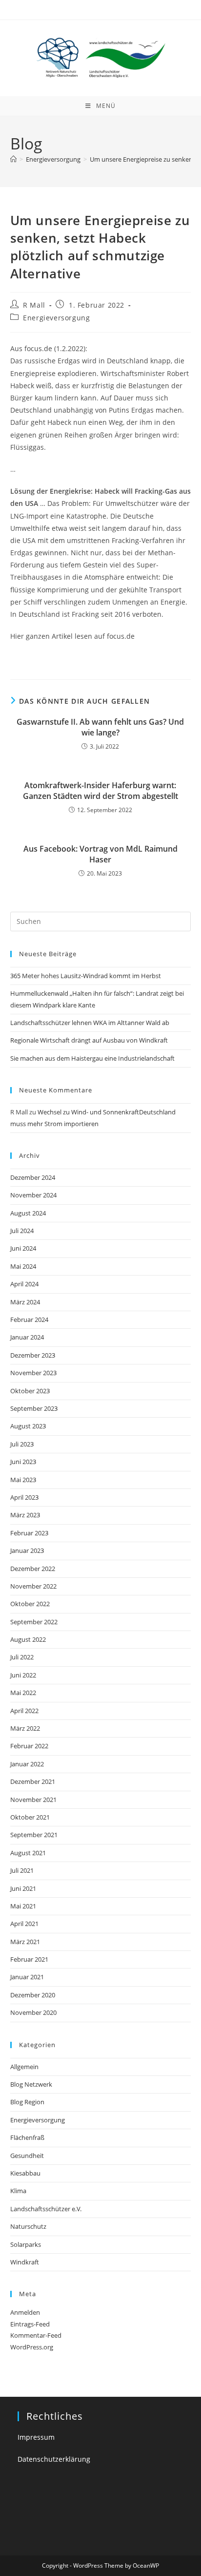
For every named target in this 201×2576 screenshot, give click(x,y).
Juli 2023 (22, 1444)
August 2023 (28, 1426)
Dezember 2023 (33, 1355)
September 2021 (34, 1835)
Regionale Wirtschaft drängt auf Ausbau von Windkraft (89, 1040)
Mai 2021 (23, 1906)
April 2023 (24, 1497)
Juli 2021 (22, 1870)
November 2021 (33, 1800)
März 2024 (25, 1302)
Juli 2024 (22, 1231)
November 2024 (33, 1195)
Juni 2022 (23, 1675)
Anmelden (25, 2312)
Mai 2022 (23, 1693)
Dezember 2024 (33, 1177)
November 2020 (33, 2012)
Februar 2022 (29, 1746)
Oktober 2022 (30, 1604)
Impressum (36, 2437)
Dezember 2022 (33, 1569)
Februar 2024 (29, 1319)
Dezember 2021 (33, 1781)
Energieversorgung (56, 318)
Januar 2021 (27, 1977)
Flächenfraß (27, 2137)
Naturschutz (28, 2226)
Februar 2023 (29, 1533)
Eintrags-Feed (30, 2324)
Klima (18, 2191)
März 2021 (25, 1942)
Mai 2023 (23, 1480)
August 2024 (28, 1213)
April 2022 (24, 1711)
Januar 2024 (27, 1337)
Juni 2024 (23, 1248)
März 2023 (25, 1515)
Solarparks (26, 2244)
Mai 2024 (23, 1266)
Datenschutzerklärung (54, 2459)
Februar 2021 (29, 1959)
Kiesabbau (25, 2173)
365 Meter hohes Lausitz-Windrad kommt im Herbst (86, 976)
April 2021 (24, 1924)
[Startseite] (13, 159)
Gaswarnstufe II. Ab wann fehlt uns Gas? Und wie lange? (100, 727)
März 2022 (25, 1728)
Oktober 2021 (30, 1817)
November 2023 (33, 1373)
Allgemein (24, 2067)
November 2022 (33, 1586)
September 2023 (34, 1408)
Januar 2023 (27, 1550)
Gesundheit (27, 2156)
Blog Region (27, 2102)
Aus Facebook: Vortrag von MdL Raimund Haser (100, 854)
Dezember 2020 (33, 1995)
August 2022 (28, 1639)
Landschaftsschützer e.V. (46, 2209)
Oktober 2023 (30, 1391)
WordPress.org (32, 2347)
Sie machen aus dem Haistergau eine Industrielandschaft (92, 1058)
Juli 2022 (22, 1657)
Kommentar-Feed (36, 2335)
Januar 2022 (27, 1764)
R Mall (34, 305)
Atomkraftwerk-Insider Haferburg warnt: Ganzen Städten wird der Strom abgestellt (100, 791)
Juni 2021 (23, 1888)
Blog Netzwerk (31, 2084)
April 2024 (24, 1284)
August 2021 (28, 1853)
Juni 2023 (23, 1462)
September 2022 (34, 1622)
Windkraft (25, 2262)
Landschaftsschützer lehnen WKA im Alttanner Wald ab (90, 1023)
